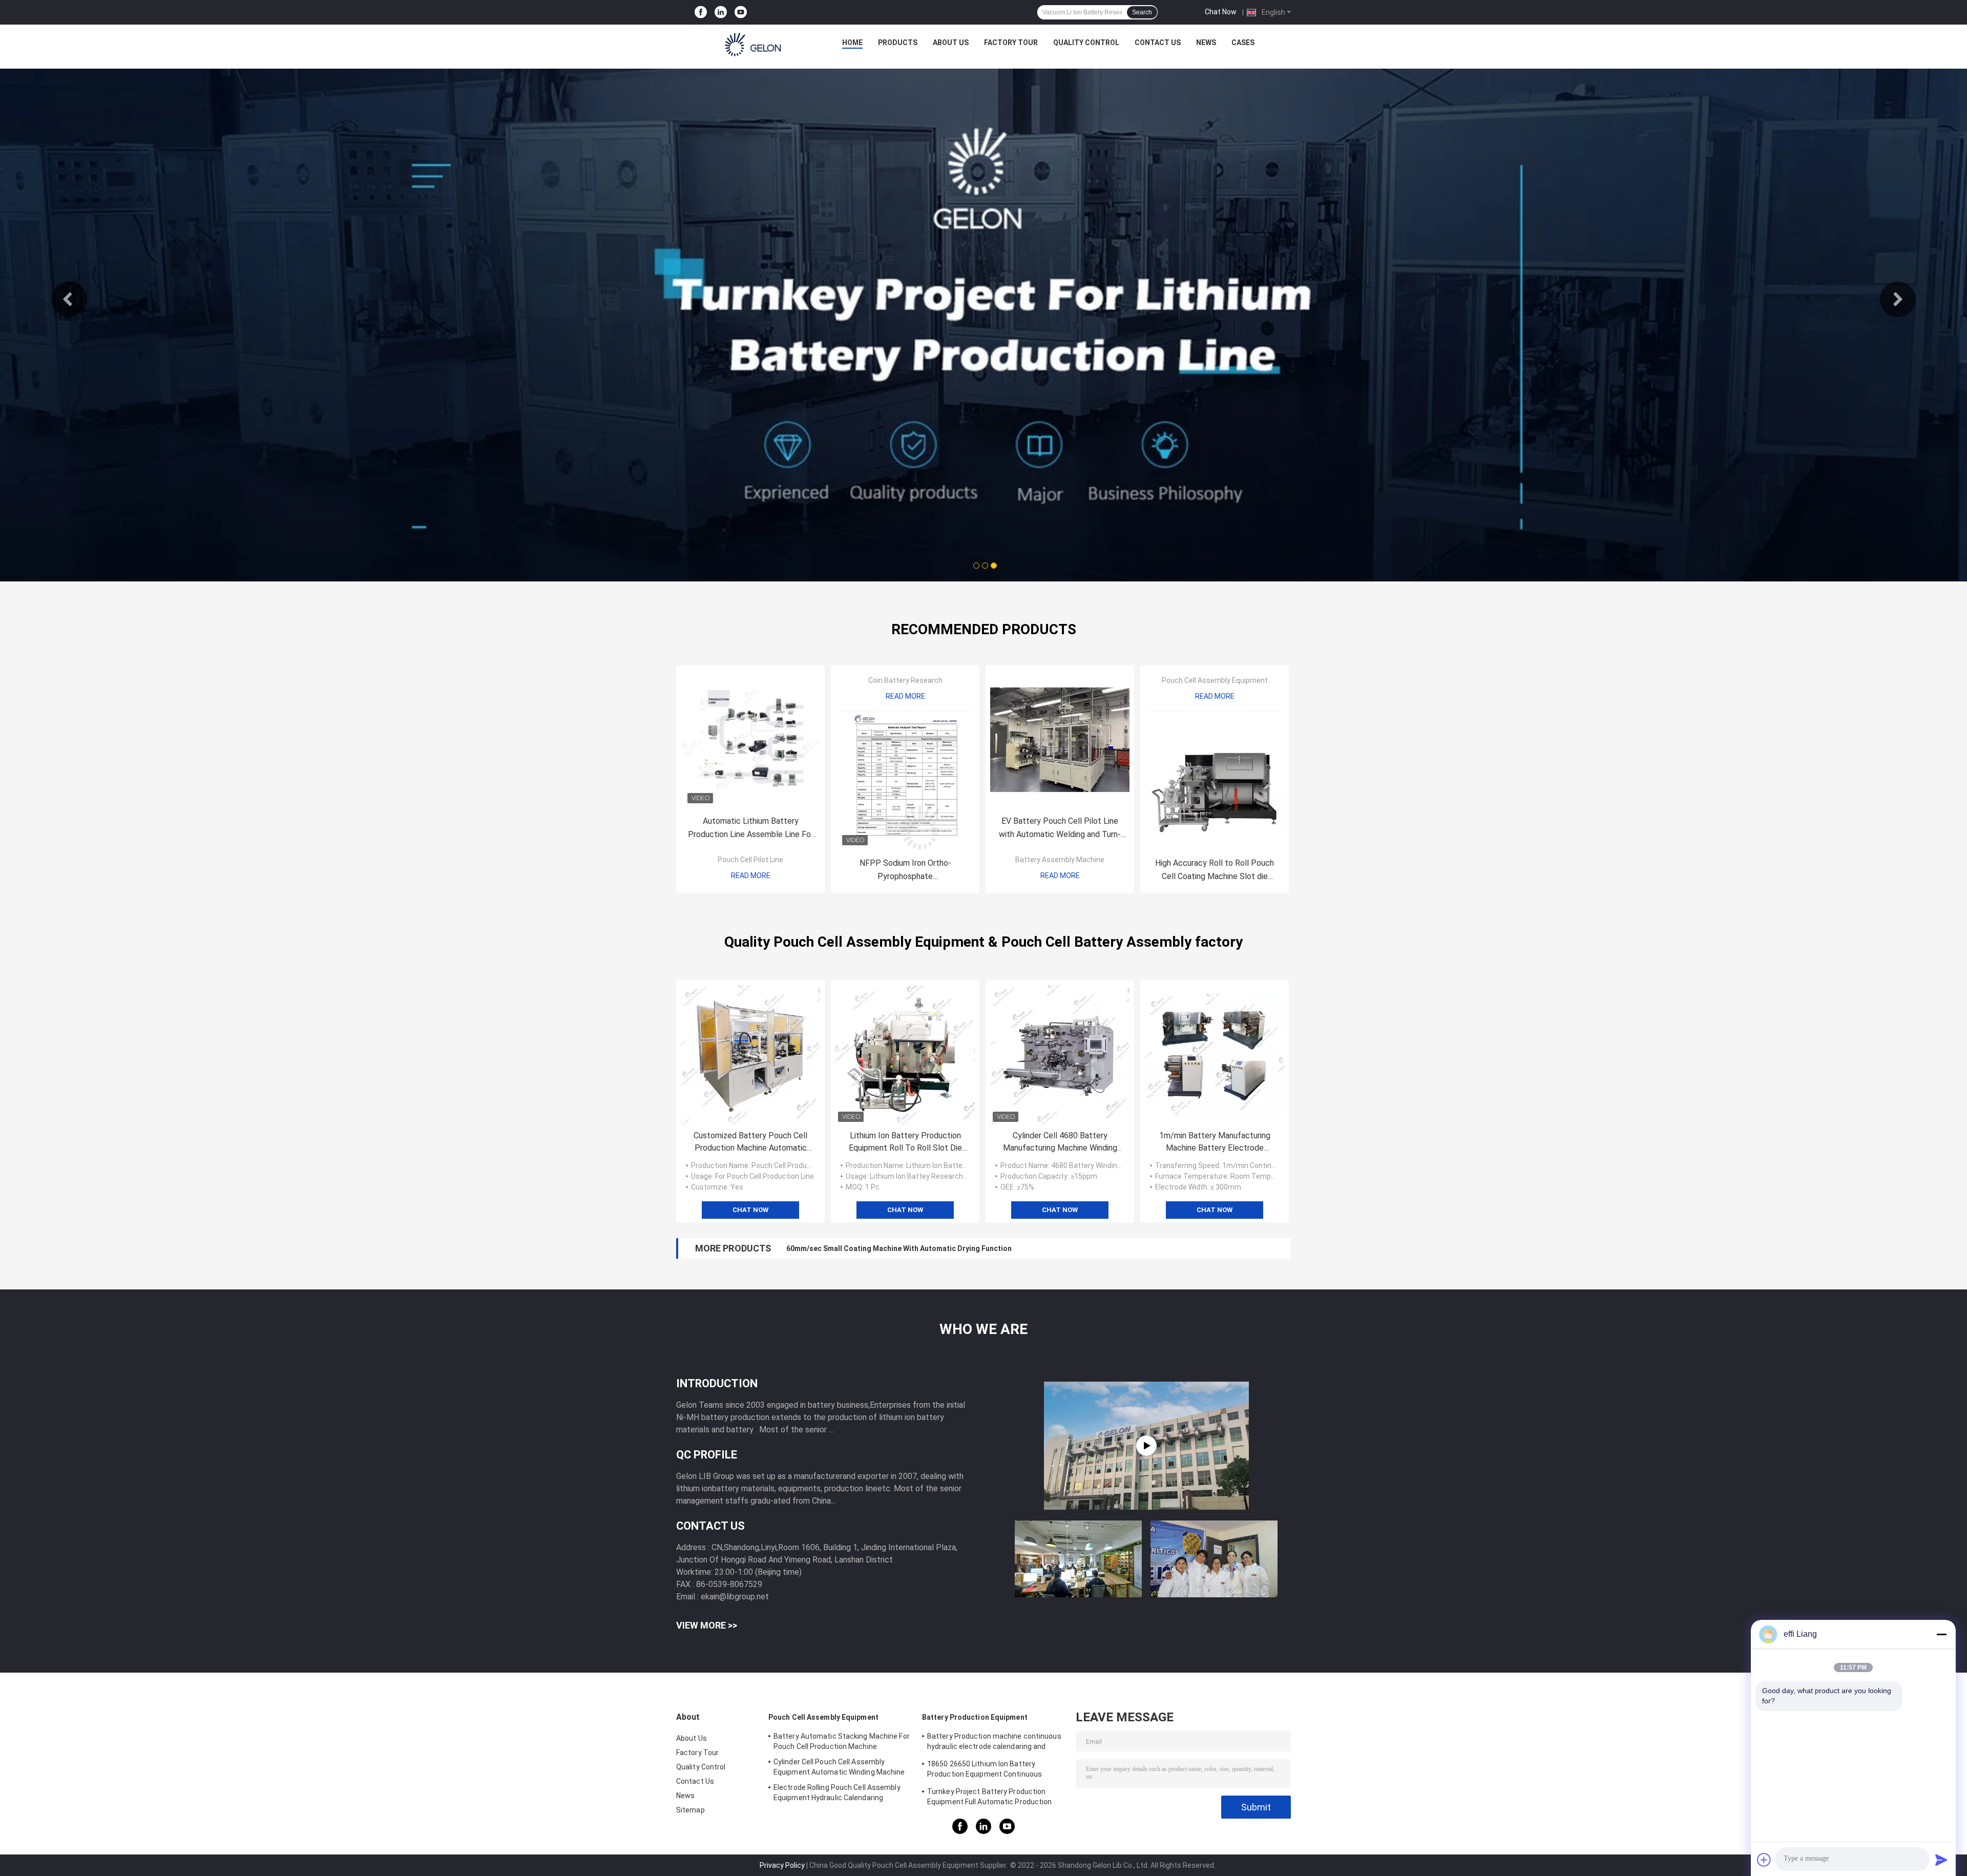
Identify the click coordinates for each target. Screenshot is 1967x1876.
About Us (951, 43)
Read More (751, 876)
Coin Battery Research (905, 680)
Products (898, 43)
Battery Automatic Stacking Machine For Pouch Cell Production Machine (842, 1741)
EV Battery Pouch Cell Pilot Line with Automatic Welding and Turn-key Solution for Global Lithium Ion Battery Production (1060, 829)
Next (1898, 299)
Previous (69, 299)
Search (1142, 12)
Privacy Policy (782, 1865)
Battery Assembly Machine (1060, 860)
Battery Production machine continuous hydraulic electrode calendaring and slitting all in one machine (994, 1743)
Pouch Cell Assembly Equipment (1215, 680)
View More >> (707, 1625)
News (1206, 43)
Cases (1243, 43)
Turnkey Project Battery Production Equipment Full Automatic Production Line (990, 1798)
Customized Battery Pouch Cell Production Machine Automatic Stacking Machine (750, 1142)
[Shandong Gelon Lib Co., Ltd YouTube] (741, 13)
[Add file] (1764, 1860)
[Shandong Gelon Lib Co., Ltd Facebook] (701, 13)
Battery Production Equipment (975, 1717)
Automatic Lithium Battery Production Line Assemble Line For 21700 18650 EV (751, 829)
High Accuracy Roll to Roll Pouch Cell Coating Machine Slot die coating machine (1215, 871)
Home (852, 43)
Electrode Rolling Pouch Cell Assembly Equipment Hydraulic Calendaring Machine (837, 1794)
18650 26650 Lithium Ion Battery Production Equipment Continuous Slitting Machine (985, 1770)
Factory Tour (1011, 43)
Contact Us (1158, 43)
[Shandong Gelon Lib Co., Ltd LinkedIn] (721, 13)
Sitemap (690, 1810)
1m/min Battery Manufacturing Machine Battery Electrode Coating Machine (1215, 1142)
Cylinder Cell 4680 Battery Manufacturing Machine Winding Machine (1060, 1142)
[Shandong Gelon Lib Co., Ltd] (754, 45)
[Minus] (1941, 1634)
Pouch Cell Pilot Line (750, 860)
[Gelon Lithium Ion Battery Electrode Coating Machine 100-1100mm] (1146, 1446)
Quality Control (1086, 43)
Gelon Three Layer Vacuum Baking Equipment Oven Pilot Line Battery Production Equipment (942, 1248)
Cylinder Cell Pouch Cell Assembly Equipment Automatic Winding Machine (839, 1767)
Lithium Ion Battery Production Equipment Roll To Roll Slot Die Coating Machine (905, 1142)
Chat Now (1221, 12)
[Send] (1941, 1860)
